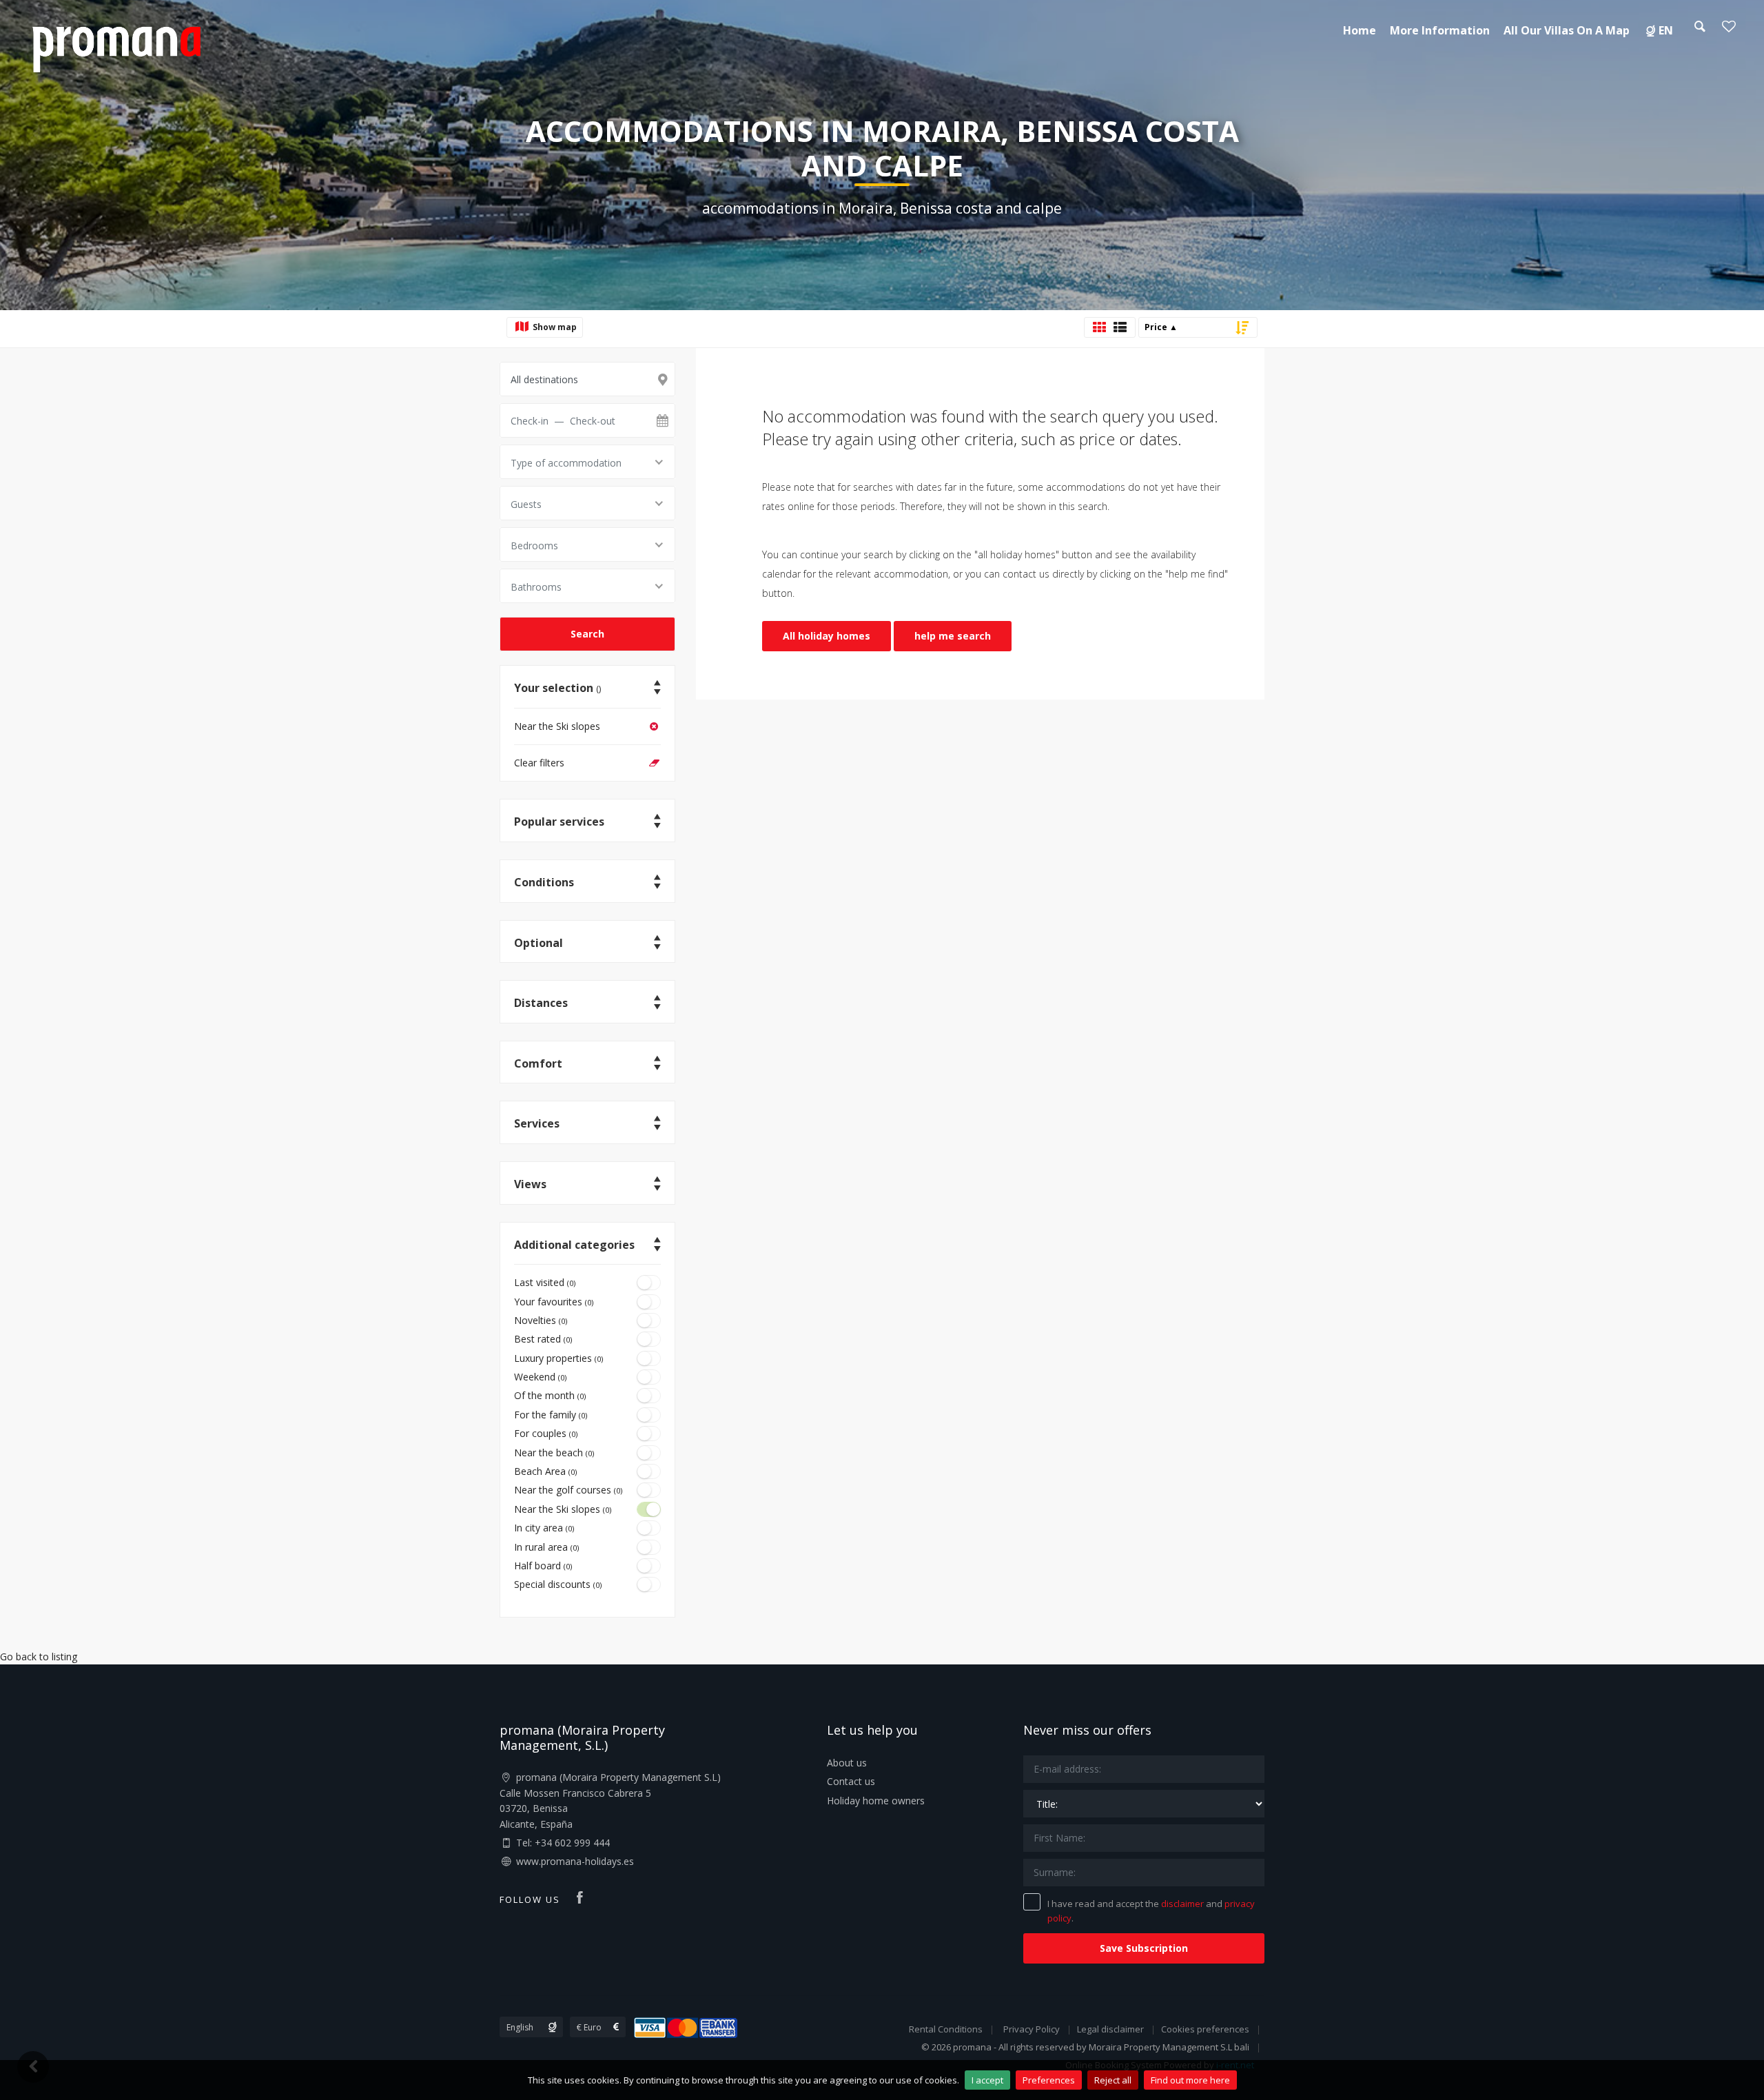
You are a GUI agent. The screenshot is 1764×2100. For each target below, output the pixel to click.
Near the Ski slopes (557, 726)
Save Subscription (1144, 1948)
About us (847, 1763)
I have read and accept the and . (1151, 1911)
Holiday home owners (876, 1801)
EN (1666, 30)
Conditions (544, 882)
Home (1360, 30)
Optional (539, 943)
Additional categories (574, 1245)
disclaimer (1182, 1904)
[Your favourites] (1729, 30)
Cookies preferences (1205, 2029)
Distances (541, 1003)
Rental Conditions (946, 2029)
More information (1440, 30)
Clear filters (539, 763)
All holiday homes (827, 636)
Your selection (557, 688)
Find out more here (1190, 2080)
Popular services (559, 822)
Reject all (1113, 2080)
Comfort (538, 1063)
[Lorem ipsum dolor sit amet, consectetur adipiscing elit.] (116, 47)
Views (530, 1184)
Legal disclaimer (1110, 2029)
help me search (953, 636)
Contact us (851, 1781)
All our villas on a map (1567, 30)
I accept (987, 2080)
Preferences (1049, 2080)
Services (537, 1123)
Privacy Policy (1032, 2029)
